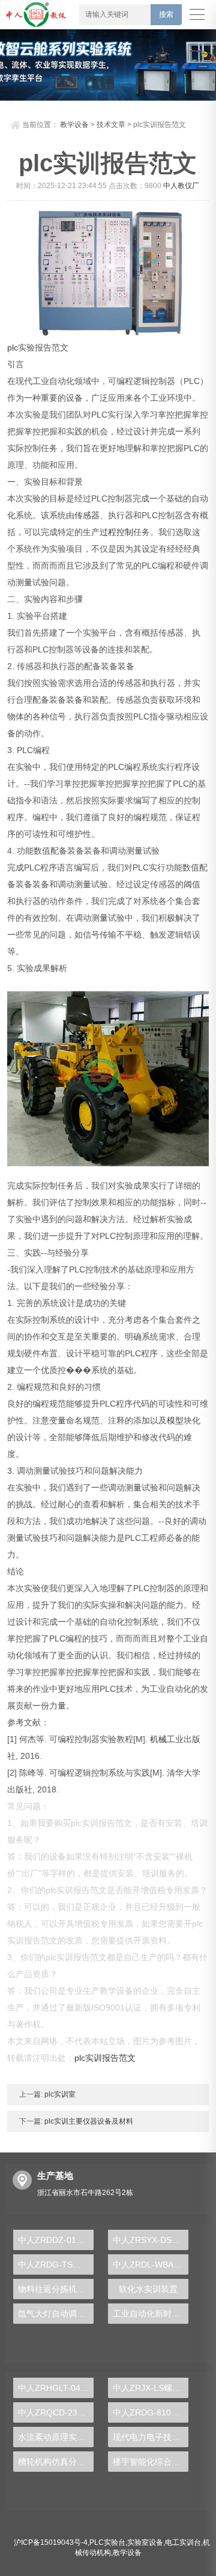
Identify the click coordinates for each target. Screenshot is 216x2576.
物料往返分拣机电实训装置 (56, 2289)
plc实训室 (59, 2094)
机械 (158, 1739)
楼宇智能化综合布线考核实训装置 (151, 2462)
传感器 (87, 515)
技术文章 (111, 125)
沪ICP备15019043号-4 (51, 2542)
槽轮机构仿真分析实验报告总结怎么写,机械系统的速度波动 (56, 2462)
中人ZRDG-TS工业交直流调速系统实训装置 (56, 2264)
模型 (175, 1420)
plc (13, 347)
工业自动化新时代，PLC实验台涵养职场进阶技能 (151, 2314)
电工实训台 (183, 2542)
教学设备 (74, 125)
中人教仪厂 (181, 186)
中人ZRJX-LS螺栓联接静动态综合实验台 (151, 2388)
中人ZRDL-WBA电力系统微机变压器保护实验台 (151, 2264)
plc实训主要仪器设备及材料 (88, 2121)
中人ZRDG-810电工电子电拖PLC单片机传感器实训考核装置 (151, 2412)
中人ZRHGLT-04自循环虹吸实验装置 (56, 2388)
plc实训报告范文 (105, 2058)
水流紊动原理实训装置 (56, 2437)
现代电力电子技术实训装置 (151, 2437)
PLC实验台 (107, 2542)
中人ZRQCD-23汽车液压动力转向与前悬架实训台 (56, 2412)
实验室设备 (145, 2542)
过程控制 (116, 532)
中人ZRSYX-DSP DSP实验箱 (151, 2240)
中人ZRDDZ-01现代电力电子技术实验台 (56, 2240)
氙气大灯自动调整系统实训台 (56, 2314)
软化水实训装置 (148, 2289)
